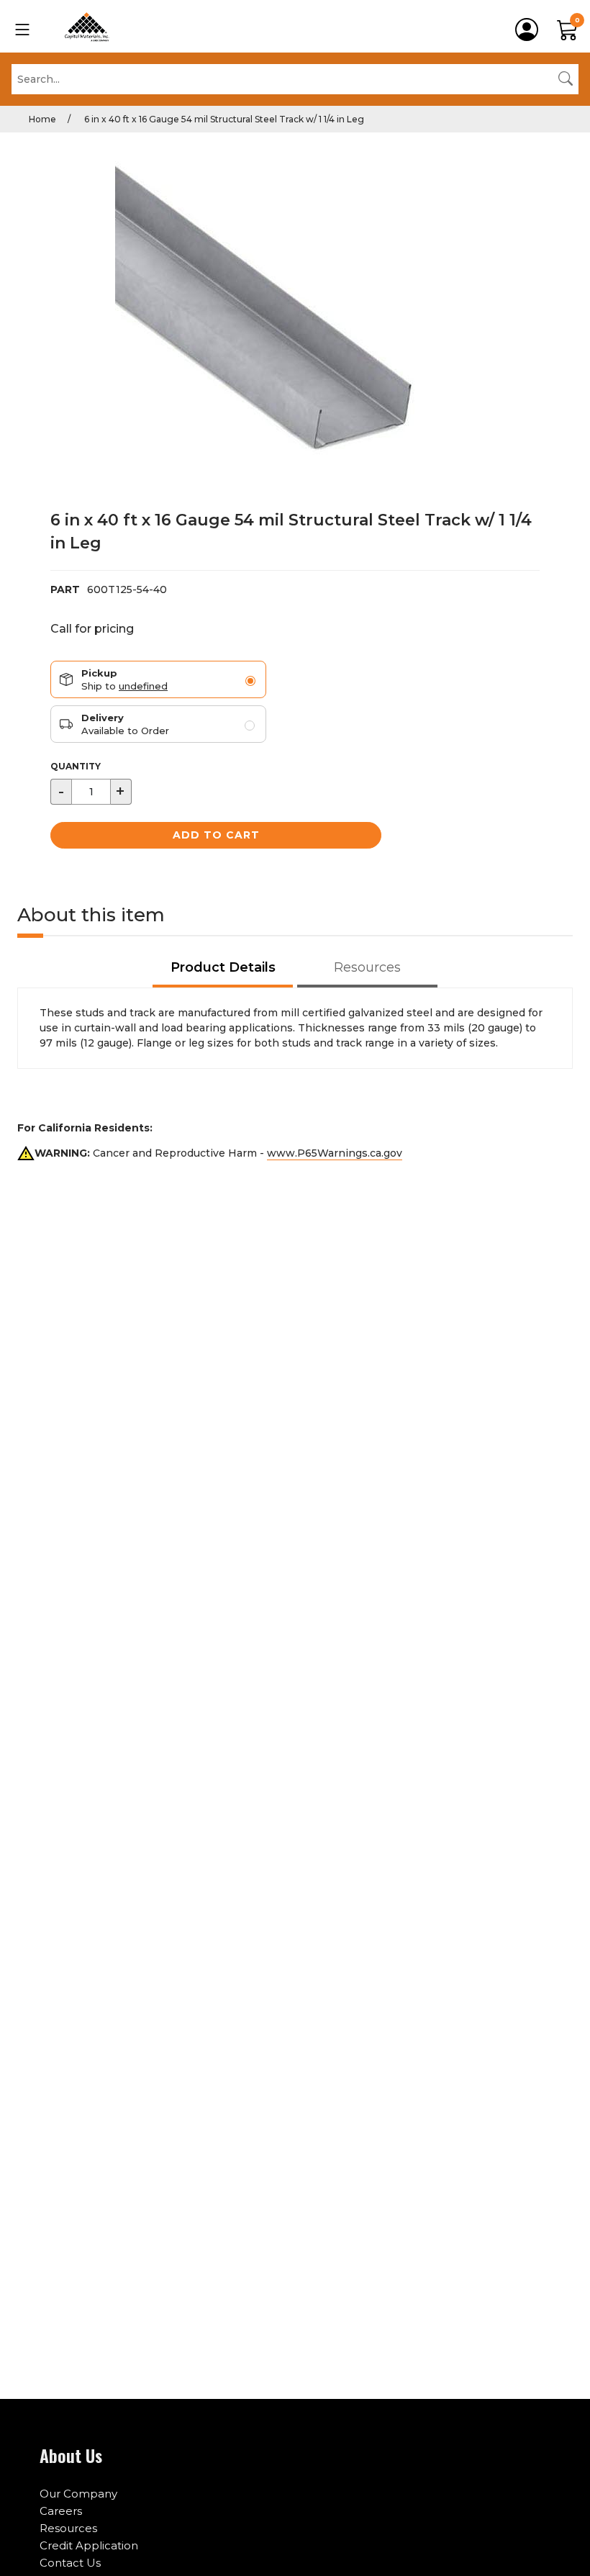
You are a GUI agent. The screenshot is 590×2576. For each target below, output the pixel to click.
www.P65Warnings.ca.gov (335, 1153)
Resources (68, 2528)
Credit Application (89, 2545)
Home (42, 119)
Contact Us (70, 2563)
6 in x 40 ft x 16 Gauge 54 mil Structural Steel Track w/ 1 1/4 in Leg (223, 119)
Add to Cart (216, 835)
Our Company (78, 2494)
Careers (61, 2511)
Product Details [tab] (223, 967)
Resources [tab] (367, 967)
